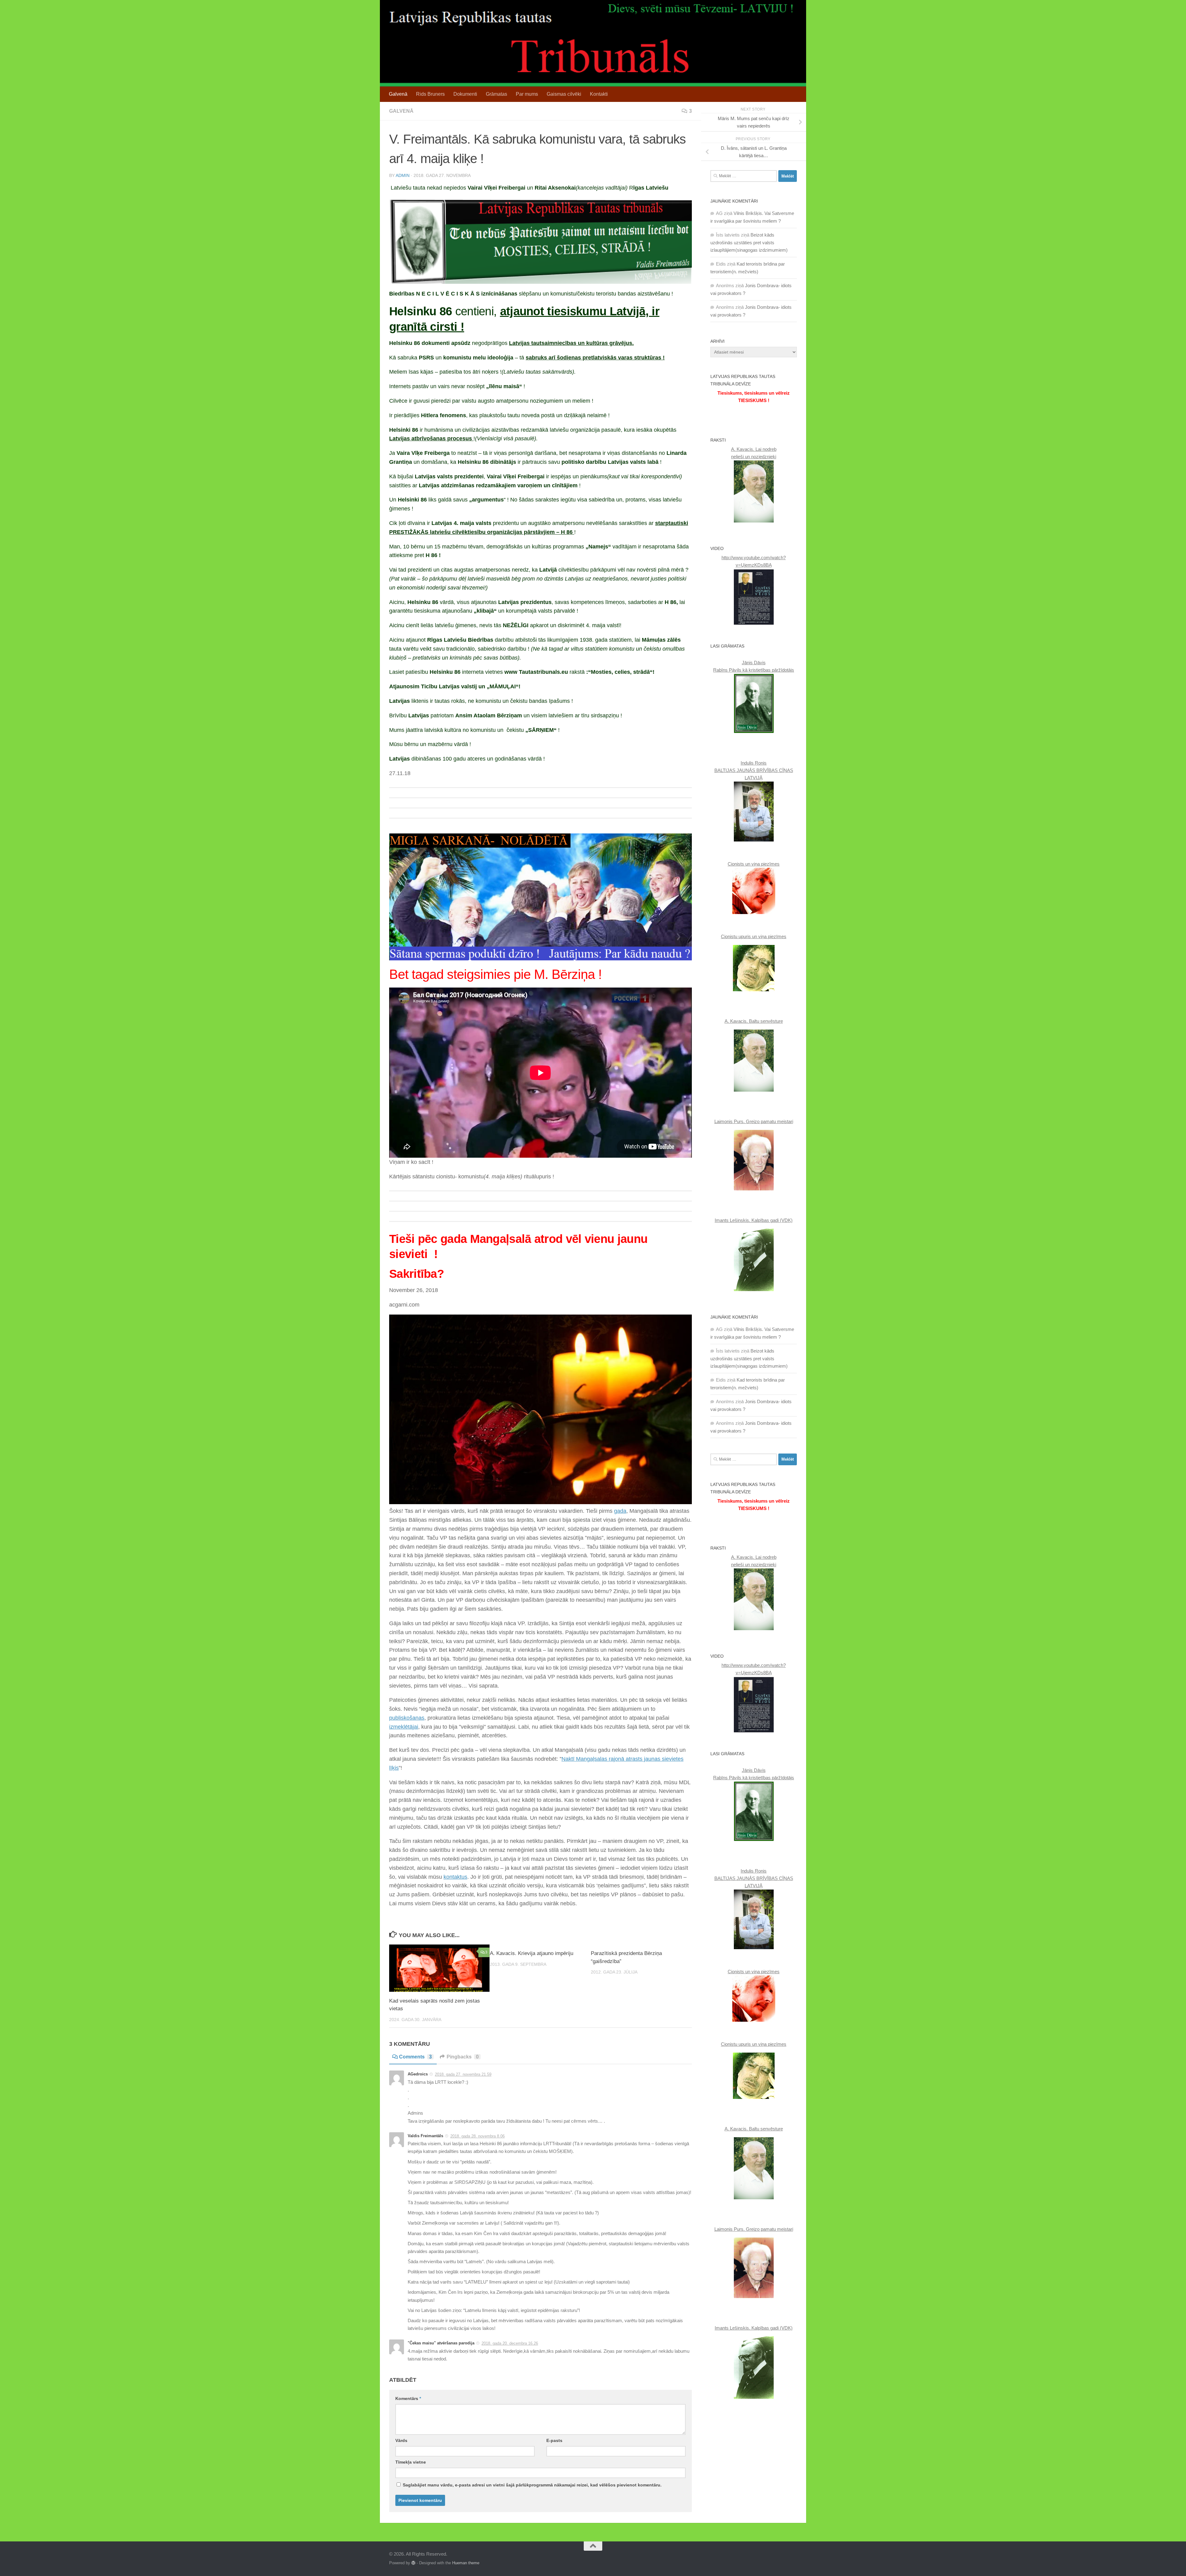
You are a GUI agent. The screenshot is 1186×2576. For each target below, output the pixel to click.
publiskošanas (407, 1718)
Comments (415, 2057)
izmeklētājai (404, 1727)
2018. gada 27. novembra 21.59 (463, 2074)
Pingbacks (463, 2057)
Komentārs (408, 2398)
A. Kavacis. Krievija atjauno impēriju (532, 1953)
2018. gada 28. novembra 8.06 (477, 2136)
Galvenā (398, 94)
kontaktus (455, 1877)
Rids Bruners (430, 94)
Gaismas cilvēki (564, 94)
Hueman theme (466, 2563)
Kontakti (599, 94)
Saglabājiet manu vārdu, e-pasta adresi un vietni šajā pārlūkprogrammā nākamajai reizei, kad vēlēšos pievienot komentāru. (532, 2485)
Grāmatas (496, 94)
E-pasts (554, 2440)
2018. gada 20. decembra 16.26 (510, 2343)
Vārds (401, 2440)
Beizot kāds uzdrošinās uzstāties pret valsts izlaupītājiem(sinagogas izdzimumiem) (749, 242)
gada (620, 1511)
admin (403, 175)
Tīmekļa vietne (411, 2462)
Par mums (527, 94)
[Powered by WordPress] (413, 2563)
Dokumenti (465, 94)
